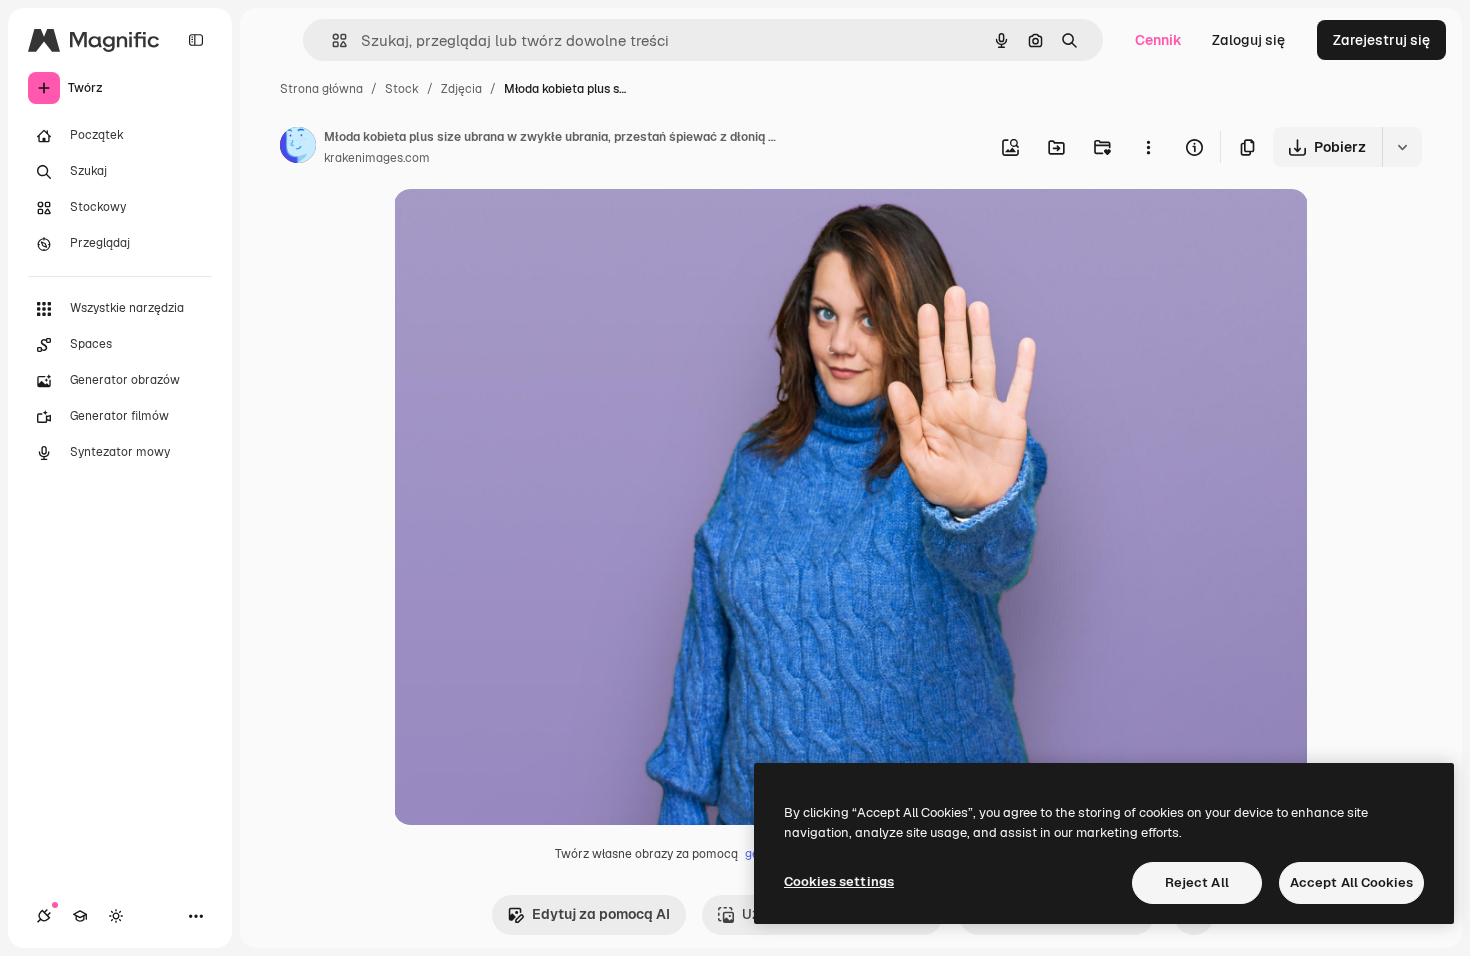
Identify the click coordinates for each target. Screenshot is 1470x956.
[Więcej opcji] (1148, 147)
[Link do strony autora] (298, 148)
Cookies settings (839, 881)
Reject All (1197, 882)
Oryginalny (532, 227)
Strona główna (321, 89)
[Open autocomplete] (331, 40)
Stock (402, 89)
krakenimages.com (377, 158)
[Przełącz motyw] (116, 916)
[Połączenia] (44, 916)
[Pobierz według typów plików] (1402, 147)
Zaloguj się (1248, 40)
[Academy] (80, 916)
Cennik (1158, 40)
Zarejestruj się (1381, 40)
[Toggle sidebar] (196, 40)
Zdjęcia (461, 89)
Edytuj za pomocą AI (601, 914)
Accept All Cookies (1351, 882)
